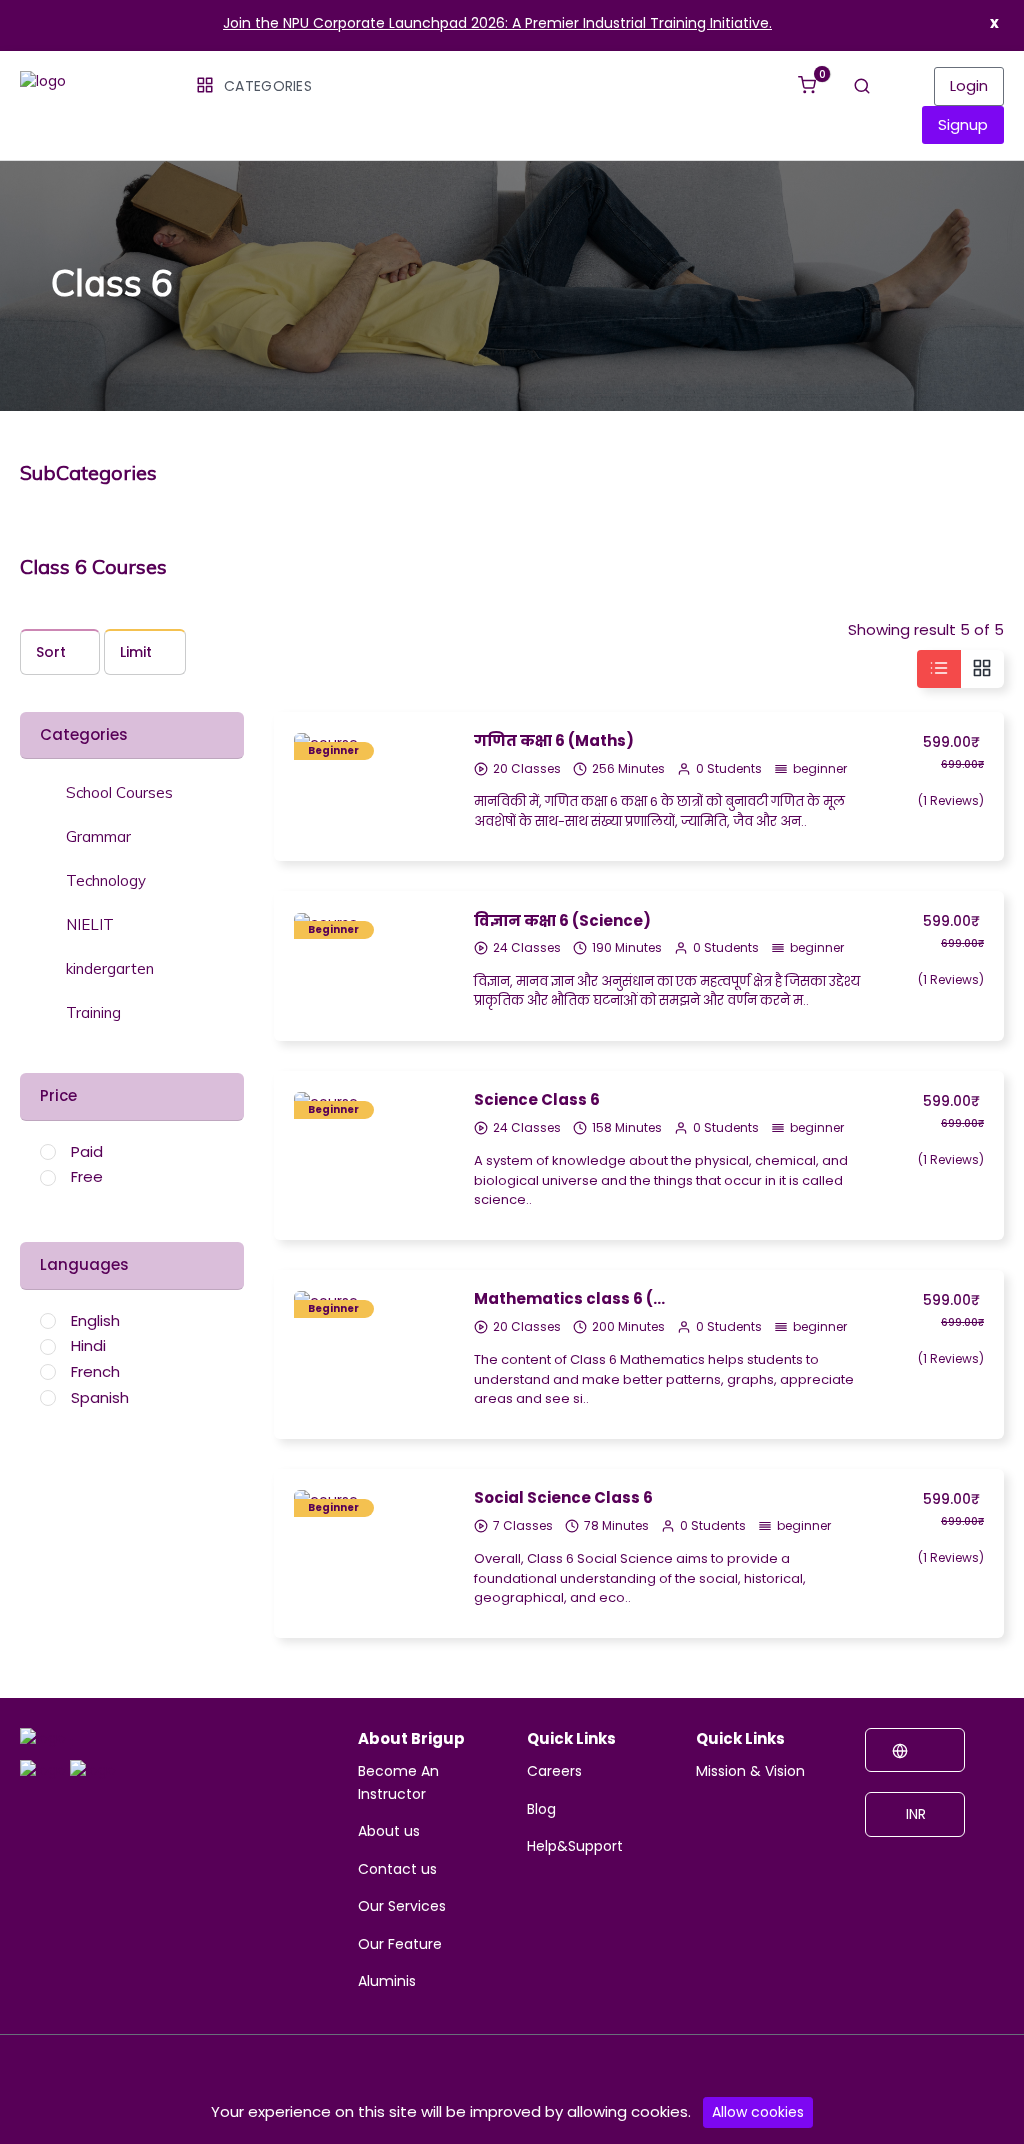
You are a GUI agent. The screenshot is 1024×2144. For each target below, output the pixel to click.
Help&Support (575, 1846)
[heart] (422, 816)
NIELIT (90, 925)
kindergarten (110, 969)
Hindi (88, 1345)
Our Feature (400, 1944)
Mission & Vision (750, 1771)
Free (87, 1176)
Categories (268, 86)
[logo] (43, 1742)
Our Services (402, 1906)
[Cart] (807, 76)
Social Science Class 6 (563, 1497)
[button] (106, 792)
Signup (963, 124)
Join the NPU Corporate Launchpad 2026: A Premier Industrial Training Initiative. (497, 23)
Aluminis (387, 1981)
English (95, 1320)
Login (969, 85)
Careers (554, 1771)
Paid (87, 1151)
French (95, 1371)
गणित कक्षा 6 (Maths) (554, 740)
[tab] (132, 791)
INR (914, 1814)
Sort (51, 652)
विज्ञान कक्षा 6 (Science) (562, 920)
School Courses (119, 793)
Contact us (397, 1869)
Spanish (100, 1397)
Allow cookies (758, 2112)
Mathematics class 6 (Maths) (574, 1298)
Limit (136, 652)
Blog (541, 1809)
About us (389, 1831)
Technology (106, 881)
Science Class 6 (537, 1099)
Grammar (98, 837)
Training (93, 1013)
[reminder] (422, 780)
